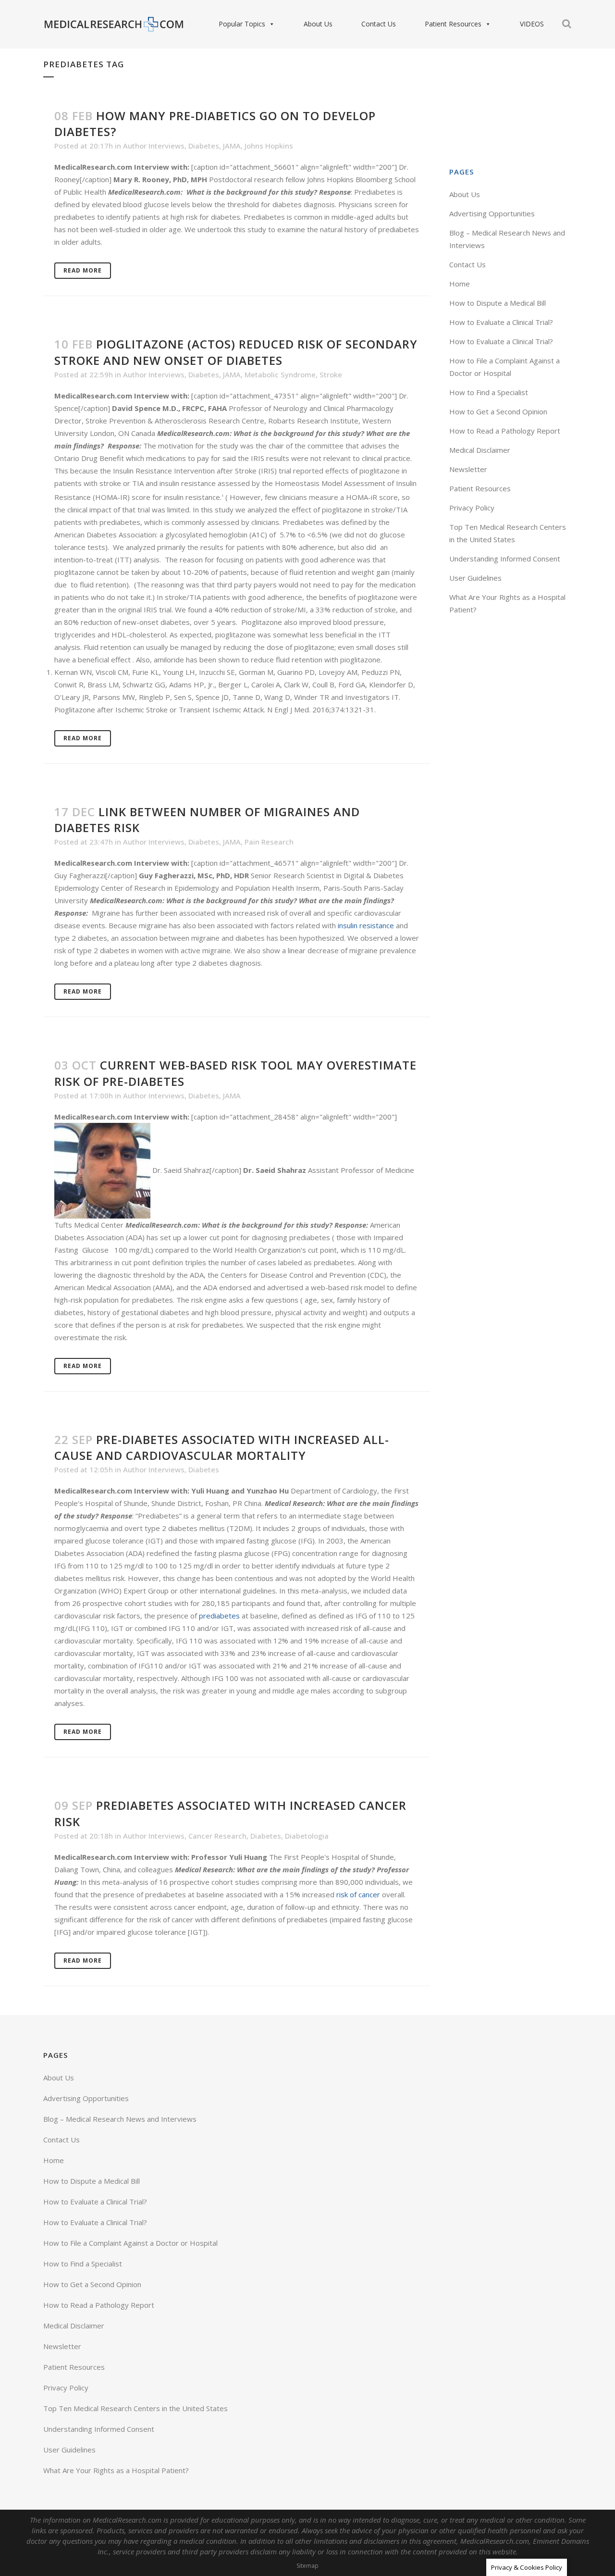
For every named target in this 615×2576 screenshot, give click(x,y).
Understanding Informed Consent (505, 559)
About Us (318, 24)
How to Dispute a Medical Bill (498, 303)
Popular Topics (242, 24)
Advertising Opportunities (492, 213)
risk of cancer (359, 1894)
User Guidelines (475, 578)
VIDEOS (532, 24)
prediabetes (219, 1616)
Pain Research (269, 842)
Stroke (331, 374)
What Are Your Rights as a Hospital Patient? (116, 2470)
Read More (83, 270)
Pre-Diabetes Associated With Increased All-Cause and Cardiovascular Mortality (222, 1447)
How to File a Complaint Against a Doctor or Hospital (130, 2243)
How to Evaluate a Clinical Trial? (501, 322)
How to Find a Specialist (489, 392)
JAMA (232, 146)
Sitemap (307, 2566)
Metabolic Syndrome (280, 374)
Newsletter (468, 469)
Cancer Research (217, 1836)
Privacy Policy (472, 508)
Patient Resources (453, 24)
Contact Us (379, 24)
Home (460, 284)
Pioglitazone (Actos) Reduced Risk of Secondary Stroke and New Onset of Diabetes (236, 352)
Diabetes (204, 146)
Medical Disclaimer (480, 450)
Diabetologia (307, 1836)
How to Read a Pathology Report (505, 431)
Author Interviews (154, 146)
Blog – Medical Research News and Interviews (120, 2119)
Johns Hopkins (269, 146)
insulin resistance (366, 925)
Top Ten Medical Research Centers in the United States (135, 2408)
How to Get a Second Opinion (498, 411)
